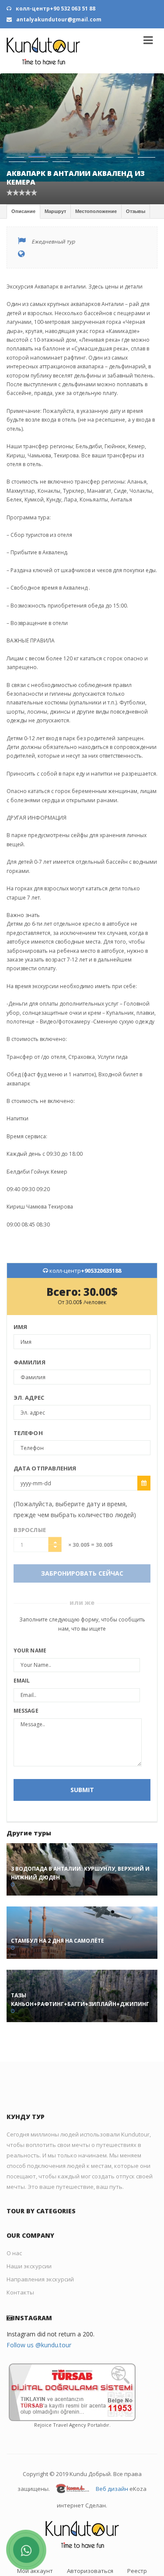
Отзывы (136, 185)
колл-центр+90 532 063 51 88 (55, 9)
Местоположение (96, 185)
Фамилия (30, 1336)
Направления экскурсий (40, 2253)
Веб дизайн (112, 2463)
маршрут (55, 185)
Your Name (30, 1625)
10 (61, 136)
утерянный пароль (82, 2558)
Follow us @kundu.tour (39, 2319)
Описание (23, 185)
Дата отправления (45, 1443)
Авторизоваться (90, 2545)
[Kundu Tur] (43, 51)
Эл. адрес (29, 1372)
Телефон (28, 1407)
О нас (14, 2227)
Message (26, 1685)
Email (22, 1655)
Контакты (20, 2267)
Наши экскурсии (29, 2240)
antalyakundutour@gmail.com (58, 19)
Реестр (137, 2545)
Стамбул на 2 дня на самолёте (58, 1915)
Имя (20, 1301)
